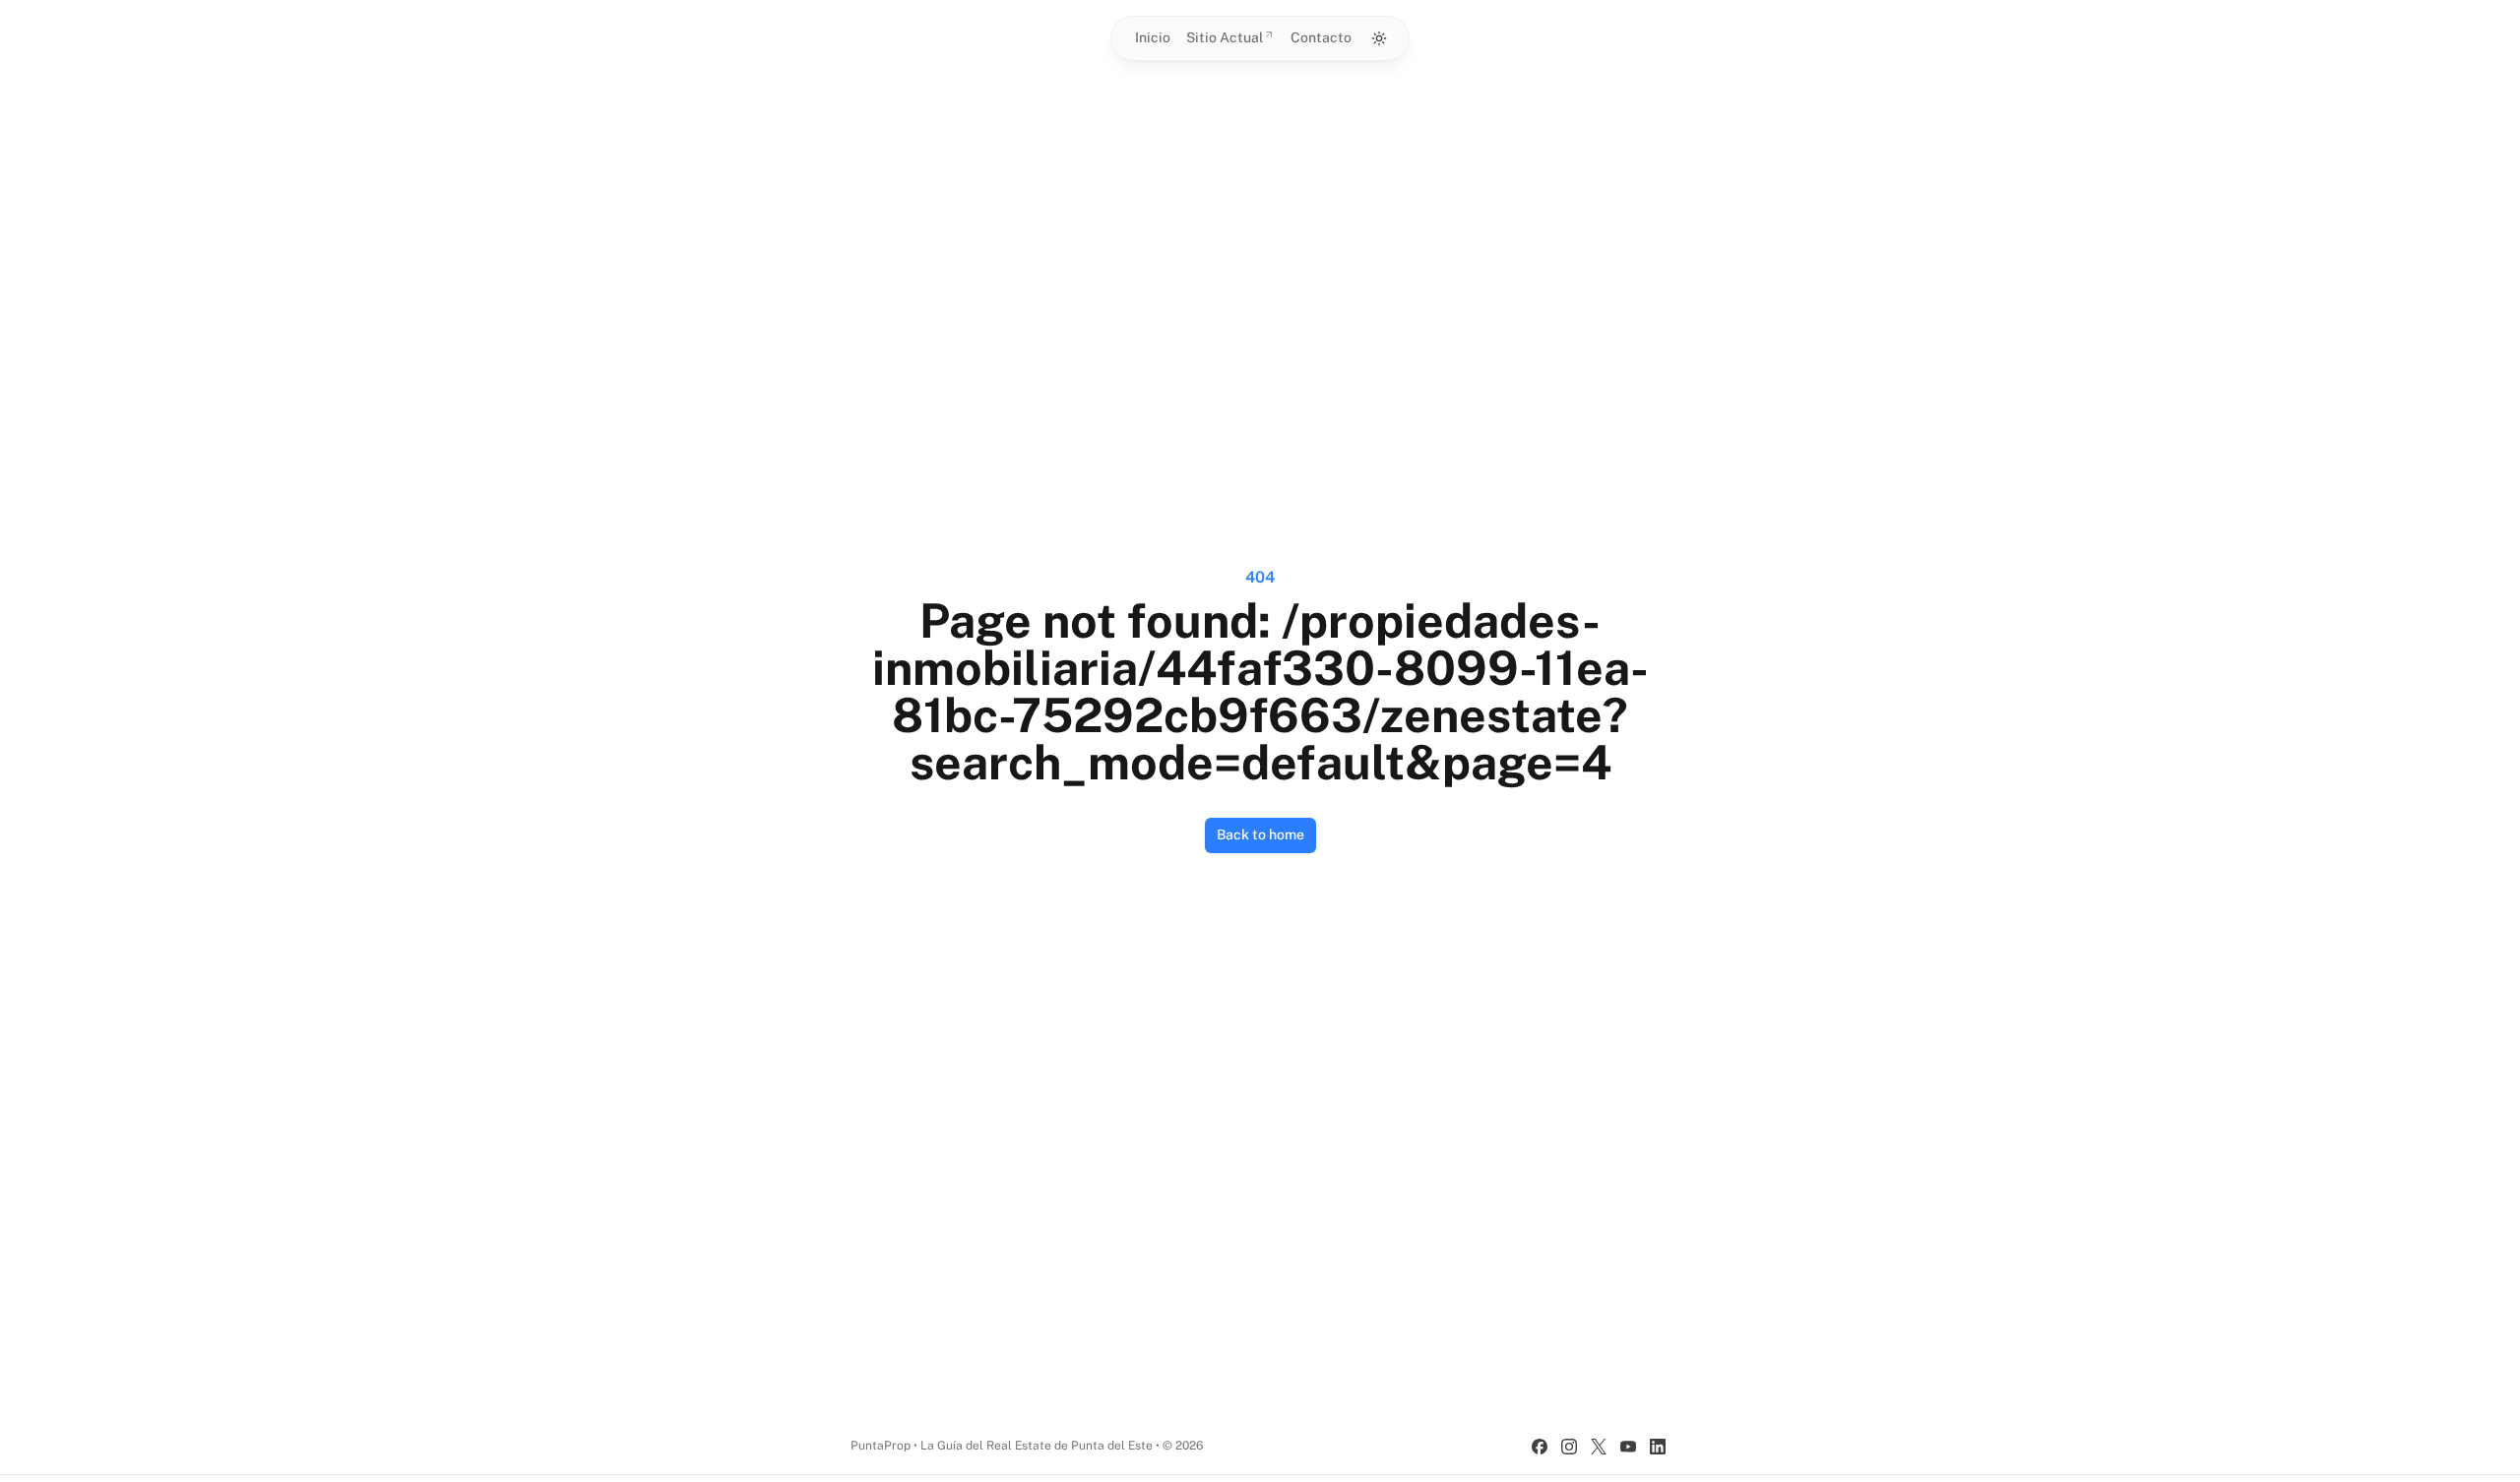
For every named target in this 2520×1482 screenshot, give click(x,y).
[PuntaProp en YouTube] (1628, 1447)
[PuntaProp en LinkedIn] (1658, 1447)
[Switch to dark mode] (1379, 38)
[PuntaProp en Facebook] (1540, 1447)
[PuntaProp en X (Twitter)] (1599, 1447)
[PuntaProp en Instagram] (1569, 1447)
